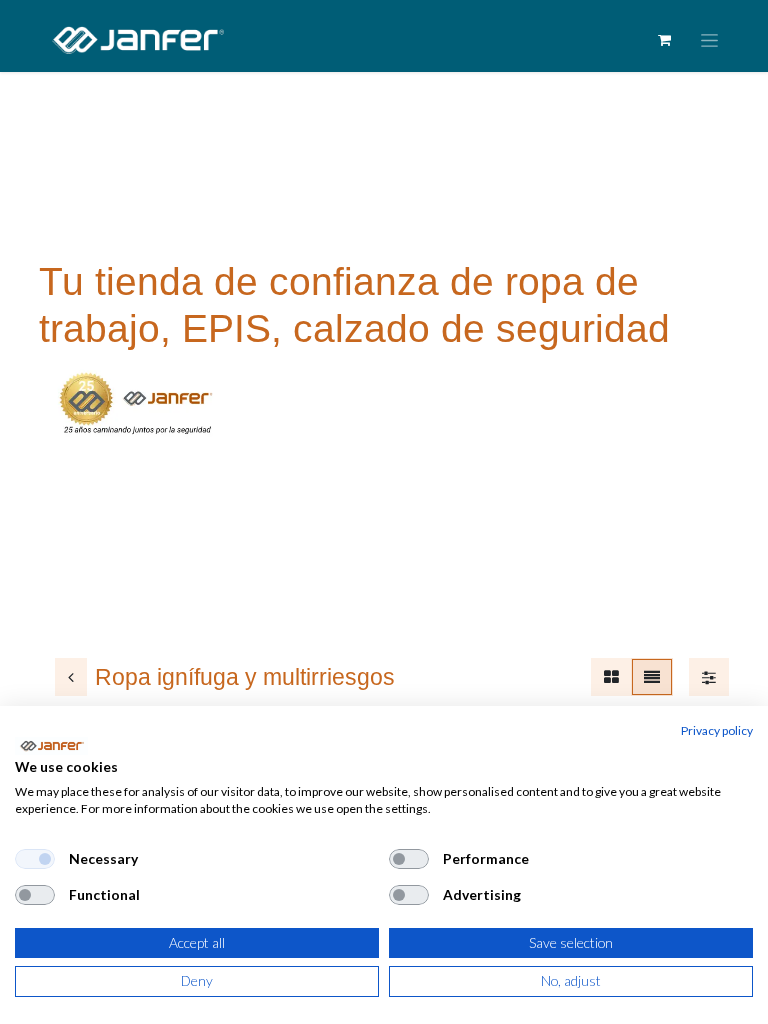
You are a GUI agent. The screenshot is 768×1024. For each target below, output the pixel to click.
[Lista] (652, 677)
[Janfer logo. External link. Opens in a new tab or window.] (51, 746)
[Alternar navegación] (709, 40)
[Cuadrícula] (611, 677)
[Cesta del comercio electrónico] (664, 40)
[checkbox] (35, 859)
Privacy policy (717, 730)
